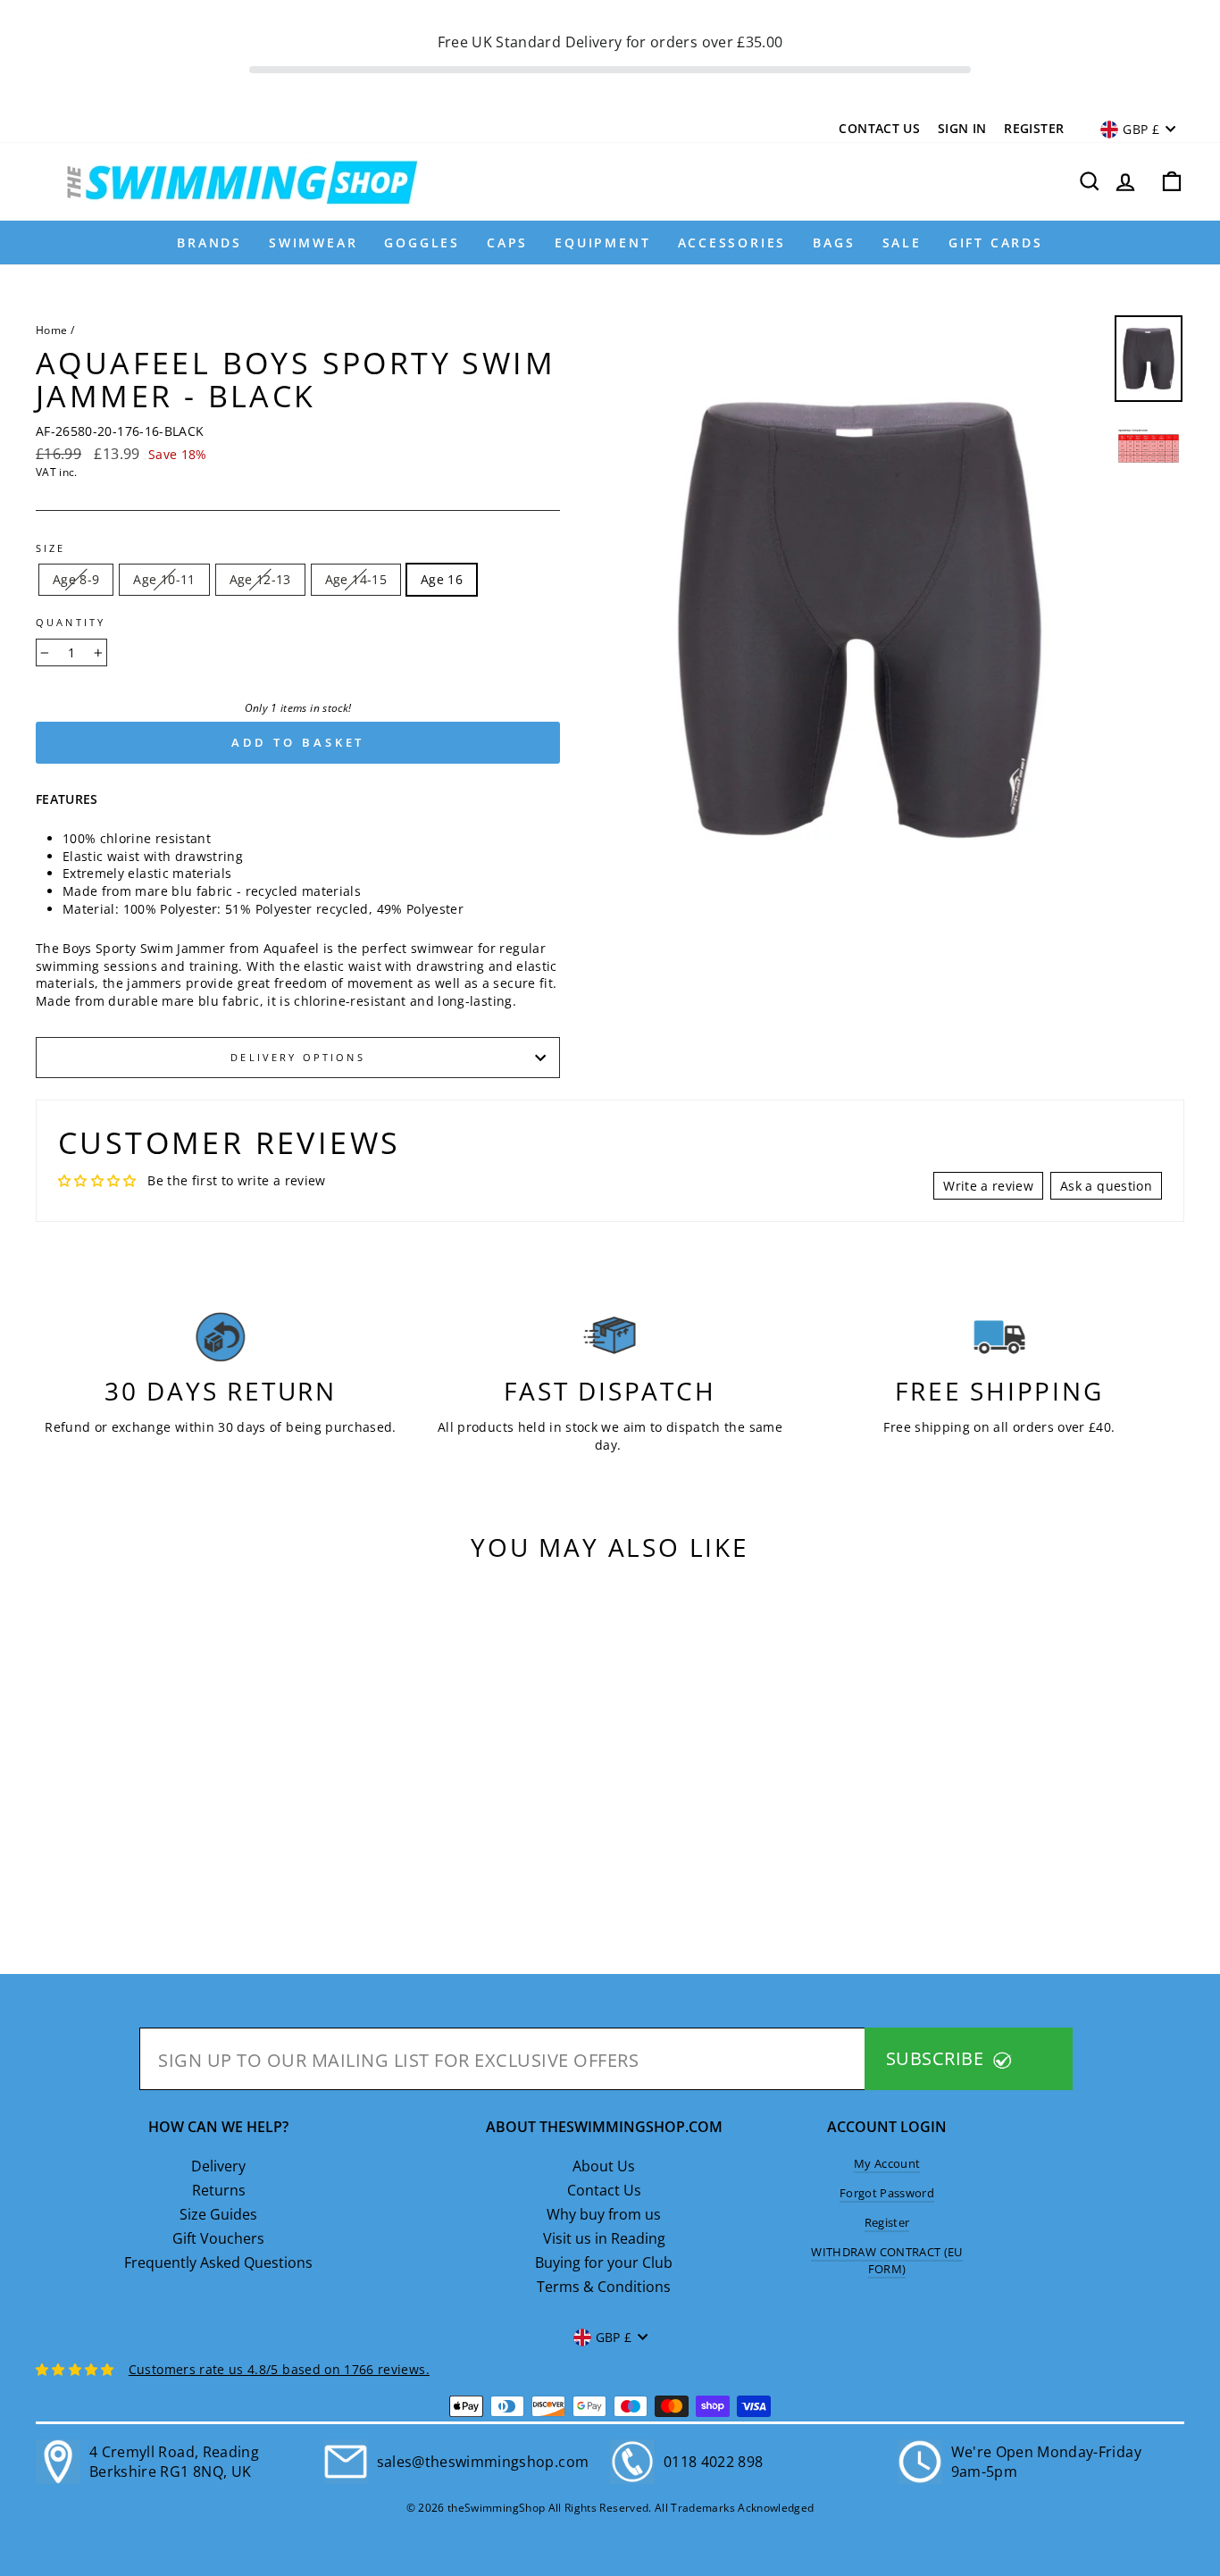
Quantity (71, 623)
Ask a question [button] (1106, 1186)
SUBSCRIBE (937, 2058)
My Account (887, 2163)
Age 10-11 (164, 579)
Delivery (218, 2166)
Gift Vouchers (218, 2238)
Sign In (962, 128)
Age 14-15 (356, 579)
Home (51, 330)
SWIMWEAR (313, 243)
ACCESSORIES (732, 243)
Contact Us (879, 128)
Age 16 (442, 579)
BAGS (834, 243)
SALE (902, 243)
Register (1034, 128)
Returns (219, 2190)
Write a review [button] (988, 1186)
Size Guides (218, 2214)
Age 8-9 (76, 579)
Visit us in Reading (604, 2238)
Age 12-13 (260, 579)
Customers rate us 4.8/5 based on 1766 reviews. (279, 2369)
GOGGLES (422, 243)
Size (51, 548)
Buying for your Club (604, 2262)
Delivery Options (297, 1058)
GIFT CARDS (996, 243)
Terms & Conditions (604, 2287)
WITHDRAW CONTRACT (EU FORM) (886, 2260)
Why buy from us (604, 2214)
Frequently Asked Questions (218, 2262)
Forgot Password (887, 2193)
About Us (604, 2166)
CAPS (507, 243)
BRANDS (209, 243)
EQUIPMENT (602, 243)
